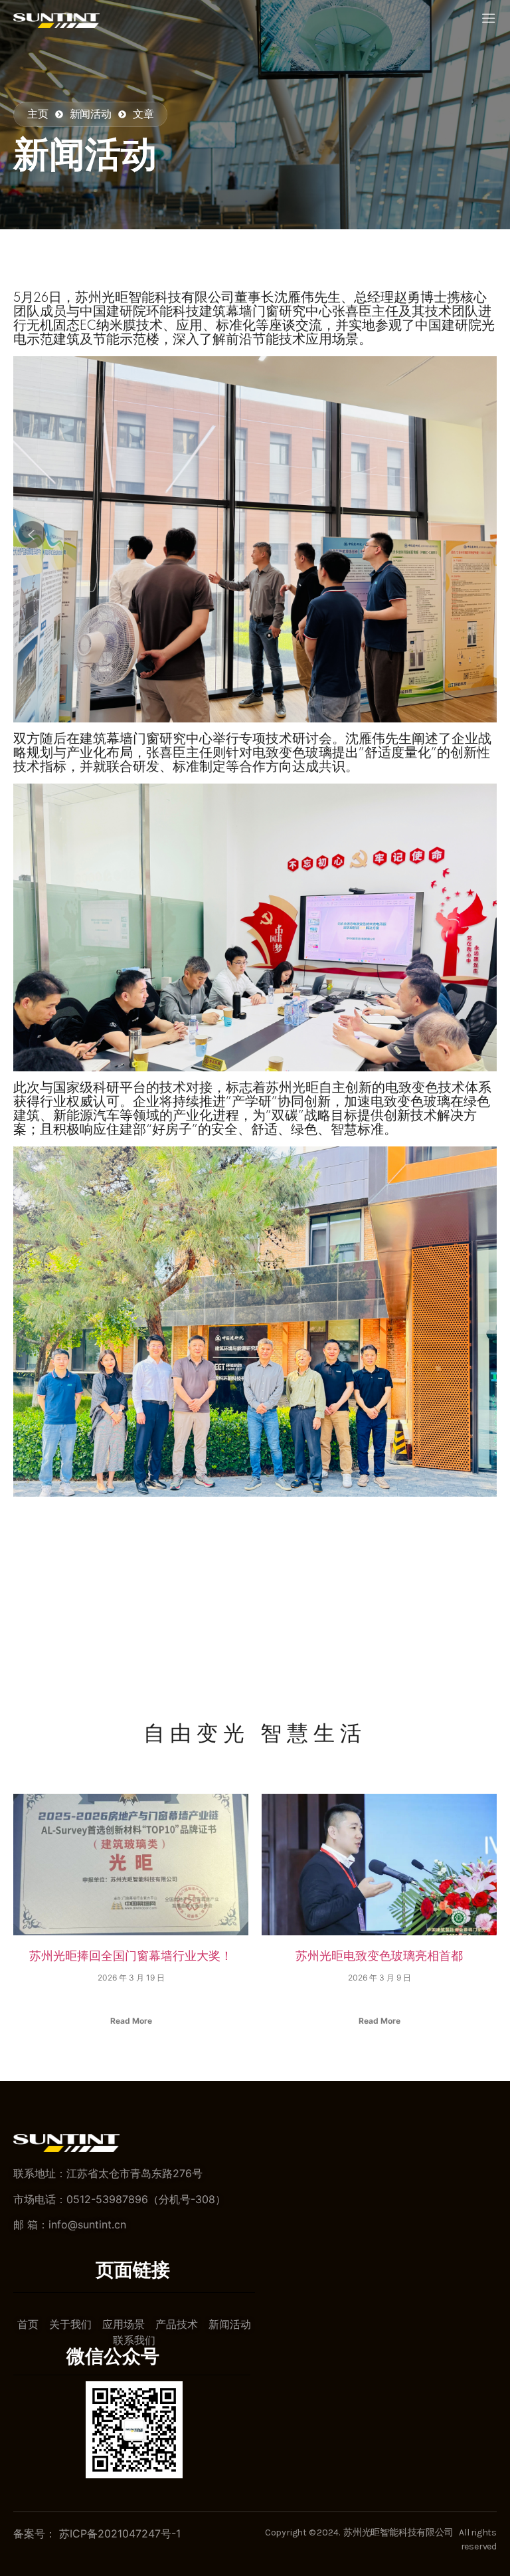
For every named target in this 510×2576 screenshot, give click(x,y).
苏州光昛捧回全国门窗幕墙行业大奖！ (131, 1955)
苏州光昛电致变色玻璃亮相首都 (379, 1955)
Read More (131, 2021)
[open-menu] (489, 19)
